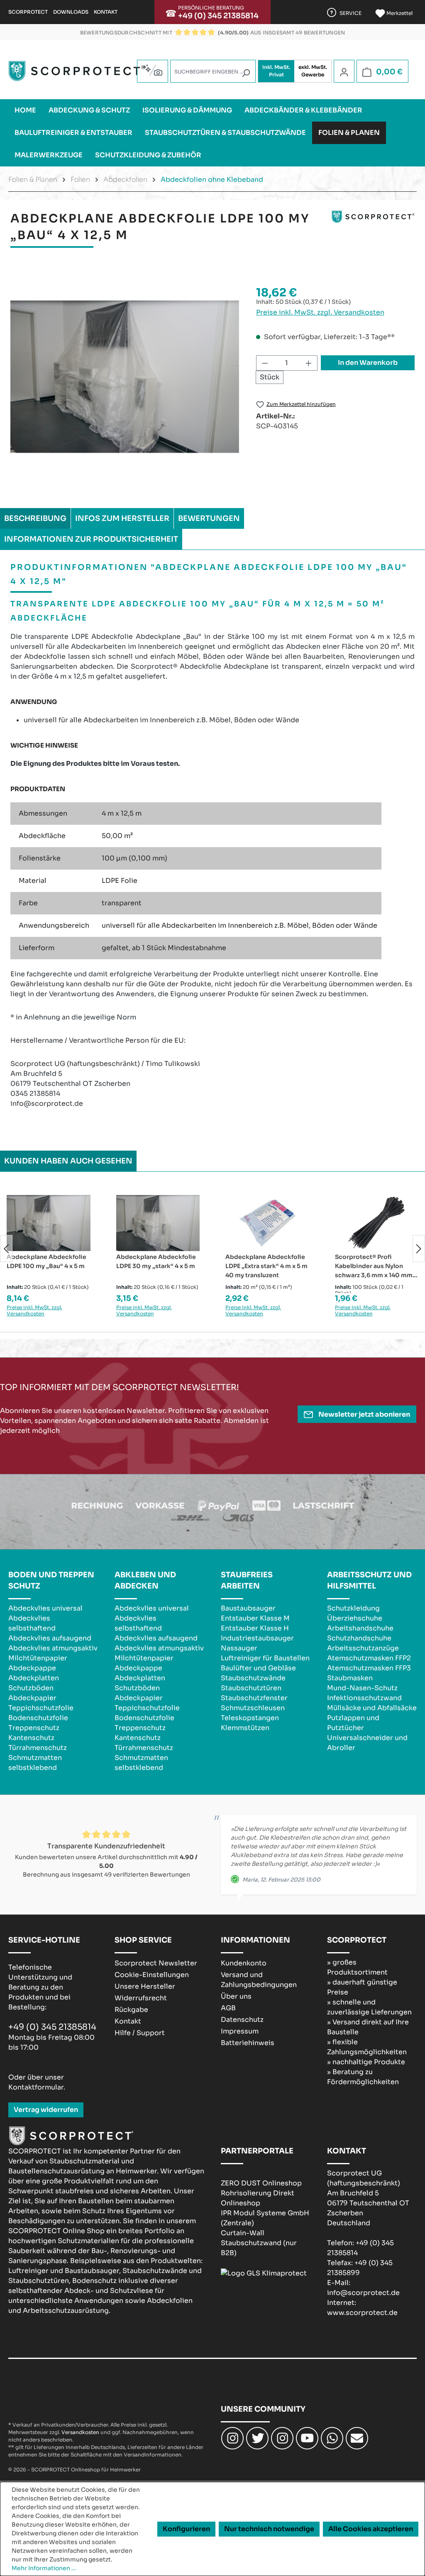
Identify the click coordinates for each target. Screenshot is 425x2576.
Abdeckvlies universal (45, 1608)
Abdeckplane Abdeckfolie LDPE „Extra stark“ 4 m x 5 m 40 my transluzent (266, 1266)
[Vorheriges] (6, 1248)
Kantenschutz (31, 1738)
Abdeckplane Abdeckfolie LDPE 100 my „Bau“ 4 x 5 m (46, 1261)
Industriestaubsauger (257, 1638)
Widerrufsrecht (141, 1998)
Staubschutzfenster (254, 1698)
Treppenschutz (34, 1728)
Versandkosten (80, 2432)
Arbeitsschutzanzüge (363, 1648)
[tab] (35, 518)
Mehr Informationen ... (44, 2568)
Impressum (240, 2031)
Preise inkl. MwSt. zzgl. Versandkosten (320, 312)
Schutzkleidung (353, 1608)
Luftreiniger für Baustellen (265, 1658)
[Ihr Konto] (344, 72)
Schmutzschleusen (253, 1708)
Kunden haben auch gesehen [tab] (68, 1161)
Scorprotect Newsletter (156, 1963)
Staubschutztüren (251, 1688)
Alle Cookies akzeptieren (371, 2529)
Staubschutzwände (253, 1678)
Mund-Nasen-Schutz (362, 1688)
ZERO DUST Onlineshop (261, 2183)
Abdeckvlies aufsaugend (50, 1638)
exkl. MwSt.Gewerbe (313, 71)
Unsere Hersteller (145, 1986)
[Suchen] (246, 73)
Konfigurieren (186, 2529)
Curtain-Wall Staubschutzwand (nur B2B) (259, 2243)
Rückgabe (131, 2010)
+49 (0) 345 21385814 (218, 16)
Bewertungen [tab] (209, 518)
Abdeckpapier (32, 1698)
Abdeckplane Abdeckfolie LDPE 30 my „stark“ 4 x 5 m (156, 1261)
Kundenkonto (244, 1963)
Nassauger (239, 1648)
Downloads (71, 12)
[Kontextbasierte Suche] (153, 70)
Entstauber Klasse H (255, 1628)
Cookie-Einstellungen (152, 1975)
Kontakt (106, 12)
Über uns (236, 1996)
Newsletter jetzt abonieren (364, 1414)
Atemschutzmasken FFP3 (369, 1668)
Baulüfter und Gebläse (258, 1668)
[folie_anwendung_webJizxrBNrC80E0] (125, 377)
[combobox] (213, 71)
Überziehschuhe (355, 1618)
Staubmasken (350, 1678)
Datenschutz (242, 2020)
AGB (228, 2008)
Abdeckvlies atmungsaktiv (53, 1648)
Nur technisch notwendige (269, 2529)
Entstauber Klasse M (255, 1618)
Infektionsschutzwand (364, 1698)
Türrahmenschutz (38, 1748)
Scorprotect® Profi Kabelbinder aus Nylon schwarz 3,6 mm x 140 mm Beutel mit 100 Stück (374, 1266)
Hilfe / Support (140, 2033)
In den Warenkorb (368, 363)
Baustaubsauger (248, 1608)
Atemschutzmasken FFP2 (369, 1658)
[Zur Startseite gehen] (77, 71)
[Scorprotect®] (373, 230)
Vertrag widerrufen (46, 2110)
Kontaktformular (36, 2087)
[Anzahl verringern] (265, 363)
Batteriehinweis (248, 2043)
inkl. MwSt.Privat (276, 71)
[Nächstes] (419, 1248)
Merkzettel (399, 13)
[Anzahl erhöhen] (309, 363)
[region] (125, 377)
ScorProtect (28, 12)
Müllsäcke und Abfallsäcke (372, 1708)
